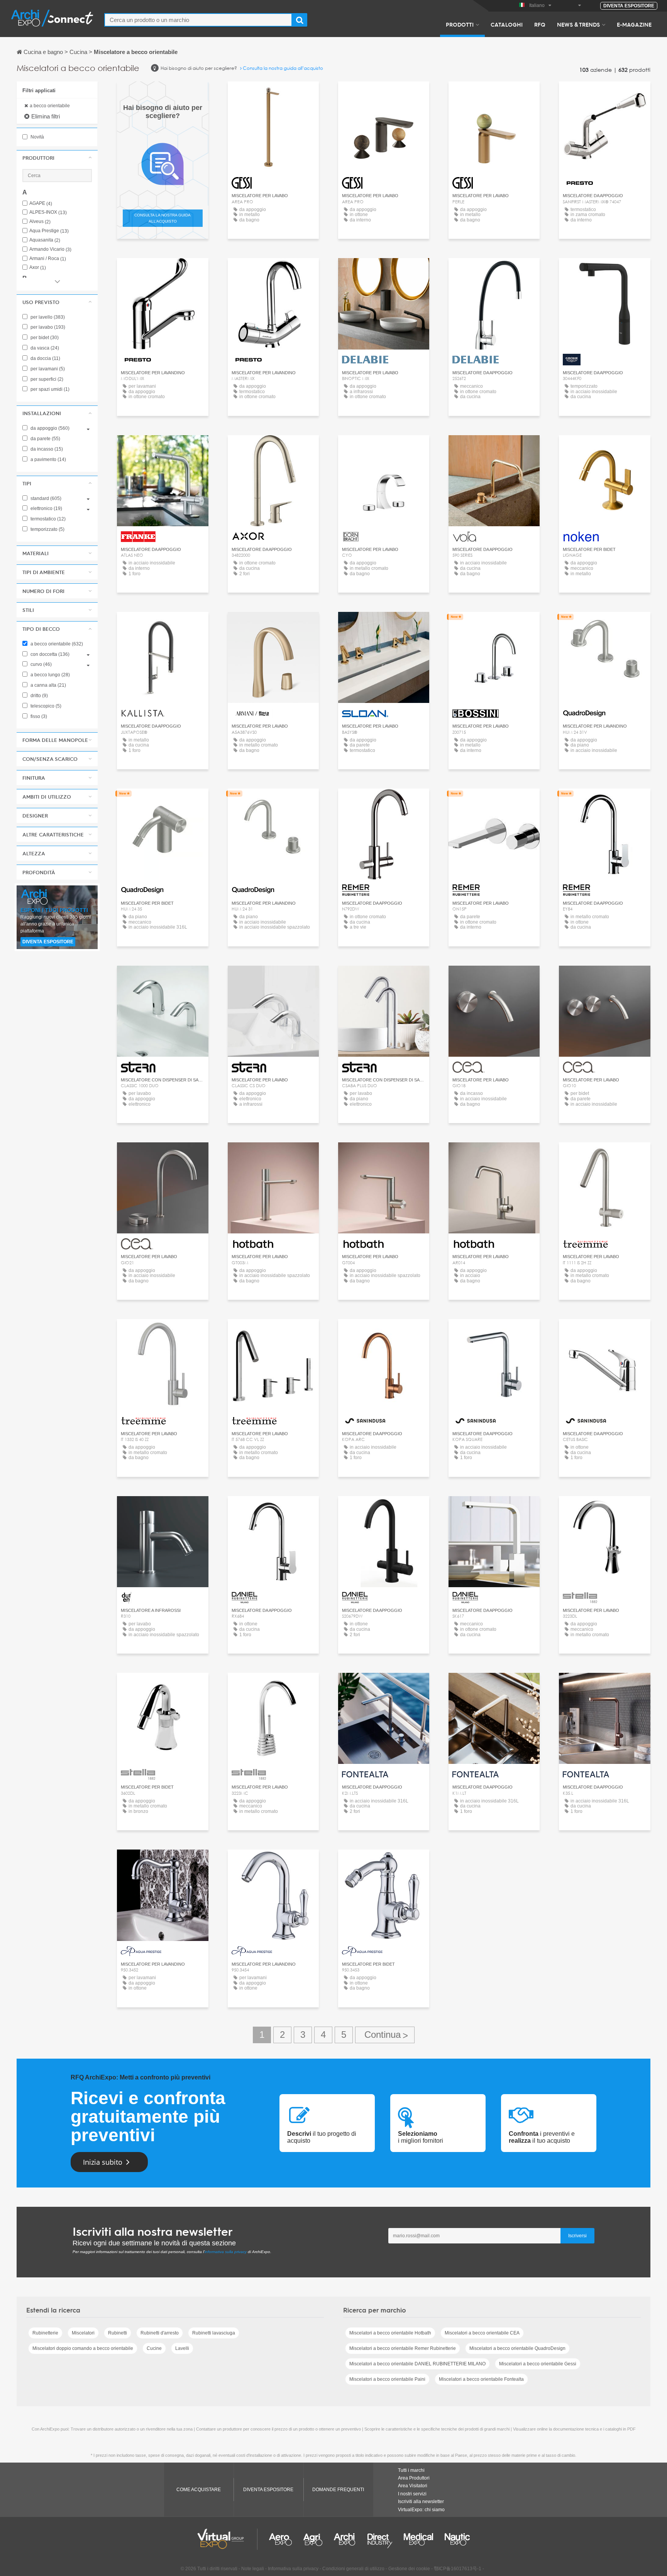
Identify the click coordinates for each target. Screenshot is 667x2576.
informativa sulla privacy (226, 2252)
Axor (38, 268)
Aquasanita (45, 240)
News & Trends (578, 24)
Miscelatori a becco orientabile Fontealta (481, 2379)
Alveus (40, 222)
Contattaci (605, 271)
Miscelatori (83, 2333)
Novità (37, 137)
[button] (57, 158)
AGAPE (41, 204)
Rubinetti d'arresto (160, 2333)
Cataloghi (507, 24)
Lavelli (182, 2348)
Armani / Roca (48, 259)
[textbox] (198, 20)
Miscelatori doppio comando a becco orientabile (83, 2348)
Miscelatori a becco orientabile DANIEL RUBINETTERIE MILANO (417, 2364)
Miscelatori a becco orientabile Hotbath (390, 2333)
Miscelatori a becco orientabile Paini (387, 2379)
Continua (385, 2035)
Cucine (154, 2348)
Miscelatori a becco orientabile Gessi (538, 2364)
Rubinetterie (45, 2333)
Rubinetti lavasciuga (214, 2333)
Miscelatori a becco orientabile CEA (482, 2333)
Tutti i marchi (411, 2470)
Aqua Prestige (49, 231)
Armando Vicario (50, 249)
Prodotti (460, 24)
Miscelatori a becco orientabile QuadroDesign (517, 2348)
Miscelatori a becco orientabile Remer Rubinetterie (403, 2348)
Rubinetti (118, 2333)
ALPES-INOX (48, 212)
